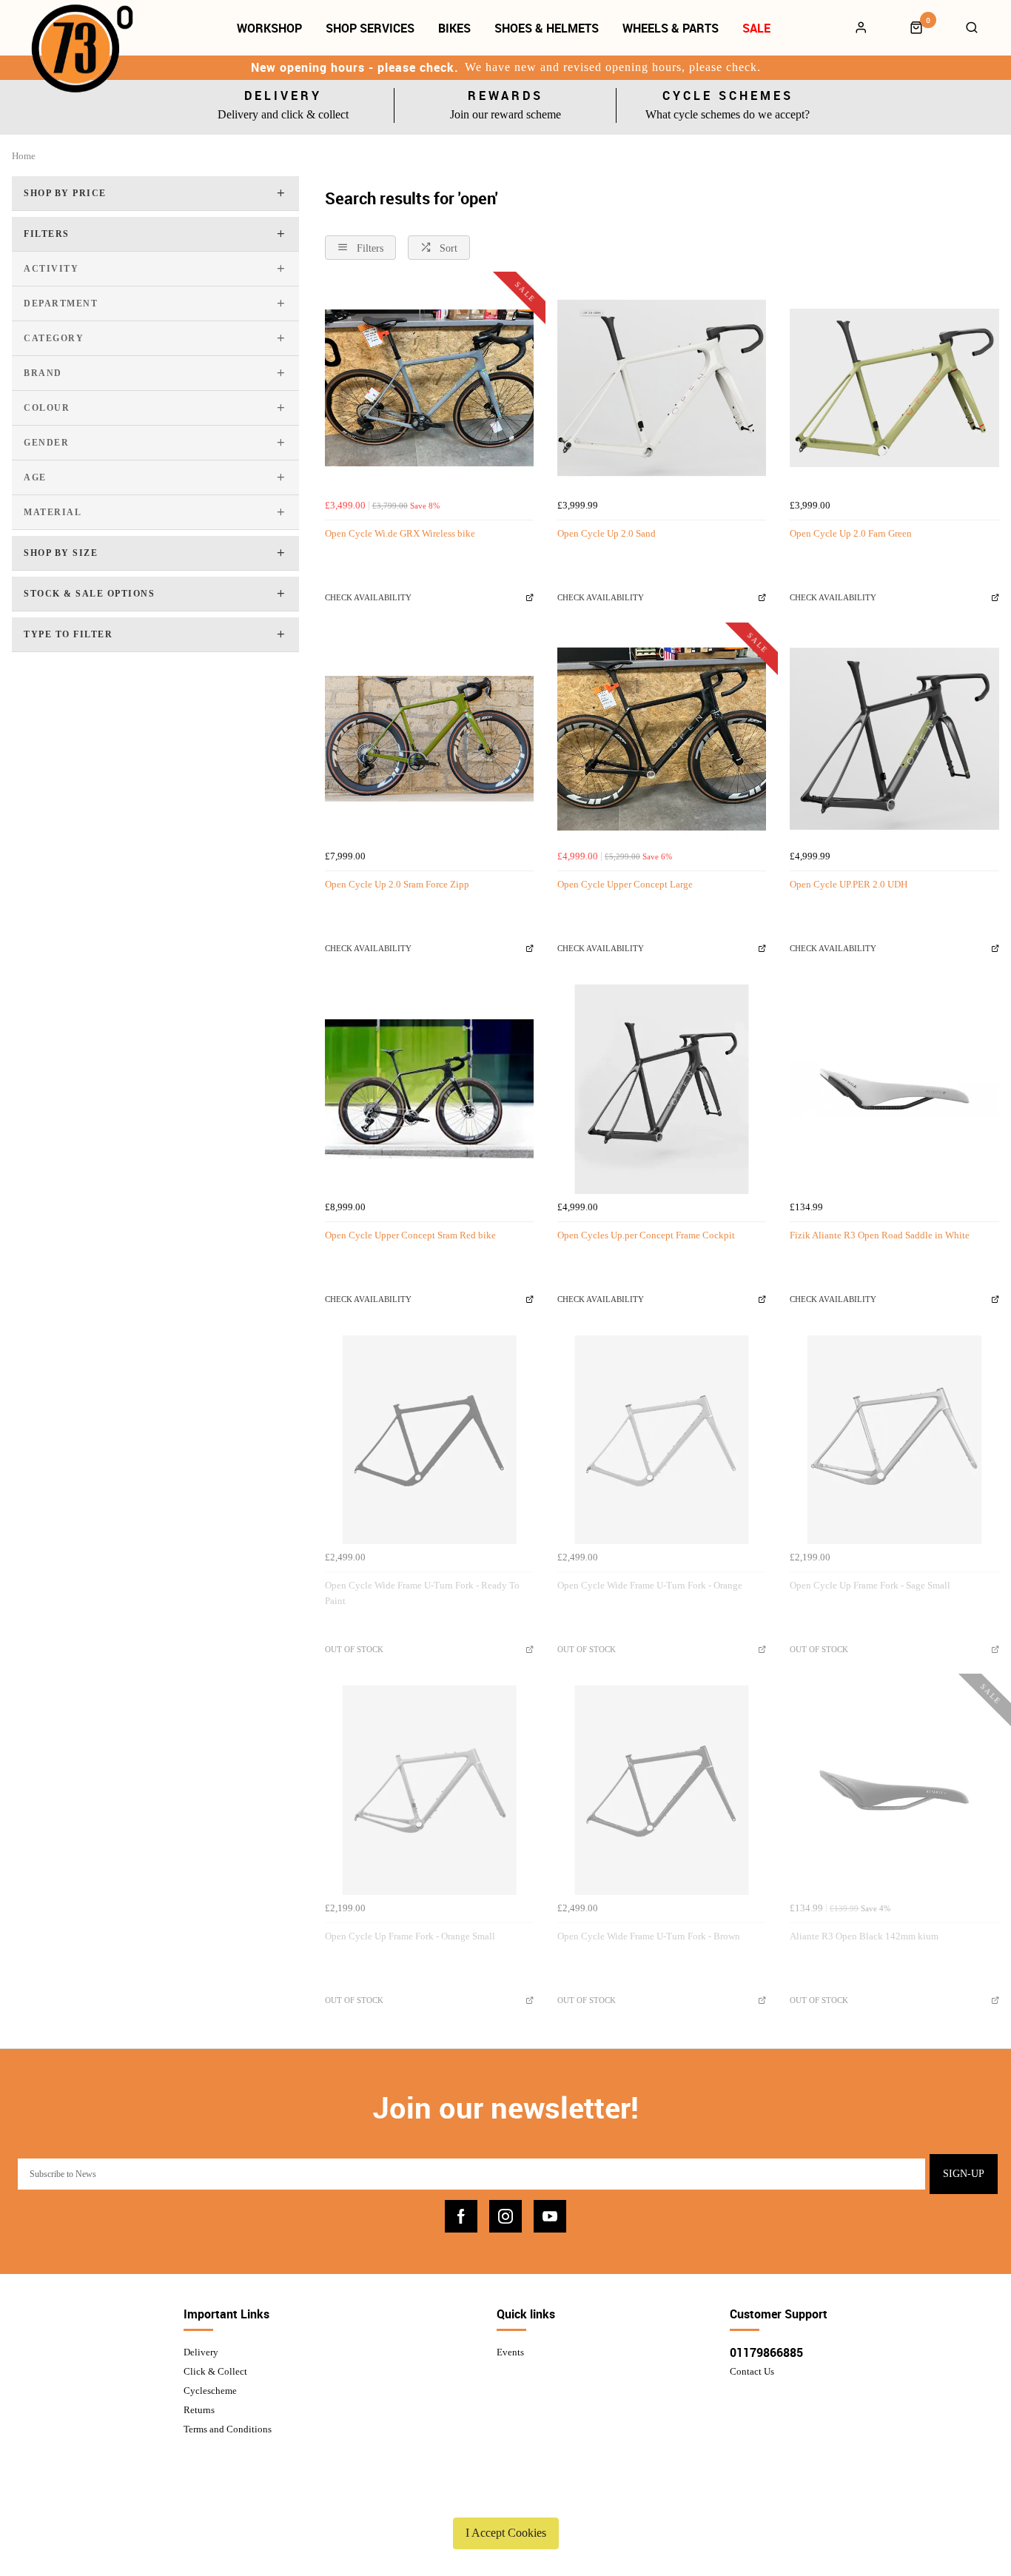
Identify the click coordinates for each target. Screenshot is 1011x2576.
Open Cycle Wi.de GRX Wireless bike (400, 533)
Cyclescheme (210, 2391)
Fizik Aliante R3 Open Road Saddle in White (880, 1235)
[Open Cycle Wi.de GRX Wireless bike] (429, 388)
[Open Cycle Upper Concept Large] (662, 739)
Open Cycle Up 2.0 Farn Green (851, 533)
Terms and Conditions (228, 2429)
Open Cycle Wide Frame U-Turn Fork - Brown (649, 1936)
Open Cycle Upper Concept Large (625, 884)
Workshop (269, 28)
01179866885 (766, 2352)
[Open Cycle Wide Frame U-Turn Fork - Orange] (662, 1440)
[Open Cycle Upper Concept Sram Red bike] (429, 1089)
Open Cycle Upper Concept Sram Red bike (410, 1235)
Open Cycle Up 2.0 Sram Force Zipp (397, 884)
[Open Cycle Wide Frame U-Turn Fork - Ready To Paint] (429, 1440)
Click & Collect (215, 2371)
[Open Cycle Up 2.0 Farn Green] (894, 388)
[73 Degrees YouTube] (550, 2216)
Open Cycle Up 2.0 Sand (607, 533)
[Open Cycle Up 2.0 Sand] (662, 388)
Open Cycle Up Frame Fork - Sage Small (870, 1585)
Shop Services (370, 28)
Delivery (201, 2352)
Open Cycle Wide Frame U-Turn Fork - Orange (650, 1585)
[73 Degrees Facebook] (461, 2216)
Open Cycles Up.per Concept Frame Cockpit (646, 1235)
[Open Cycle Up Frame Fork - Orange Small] (429, 1790)
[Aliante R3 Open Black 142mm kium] (894, 1790)
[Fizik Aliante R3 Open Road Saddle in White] (894, 1089)
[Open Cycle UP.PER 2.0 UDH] (894, 739)
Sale (756, 28)
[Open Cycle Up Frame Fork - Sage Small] (894, 1440)
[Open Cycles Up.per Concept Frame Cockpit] (662, 1089)
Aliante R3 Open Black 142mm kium (864, 1936)
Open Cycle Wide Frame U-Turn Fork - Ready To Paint (422, 1593)
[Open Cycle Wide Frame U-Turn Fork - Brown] (662, 1790)
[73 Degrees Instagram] (505, 2216)
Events (510, 2352)
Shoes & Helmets (547, 28)
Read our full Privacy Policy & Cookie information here (505, 2498)
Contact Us (752, 2371)
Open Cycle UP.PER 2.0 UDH (849, 884)
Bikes (454, 28)
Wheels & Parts (671, 28)
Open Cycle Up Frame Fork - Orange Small (410, 1936)
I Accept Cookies (506, 2533)
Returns (199, 2410)
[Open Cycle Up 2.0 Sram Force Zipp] (429, 739)
